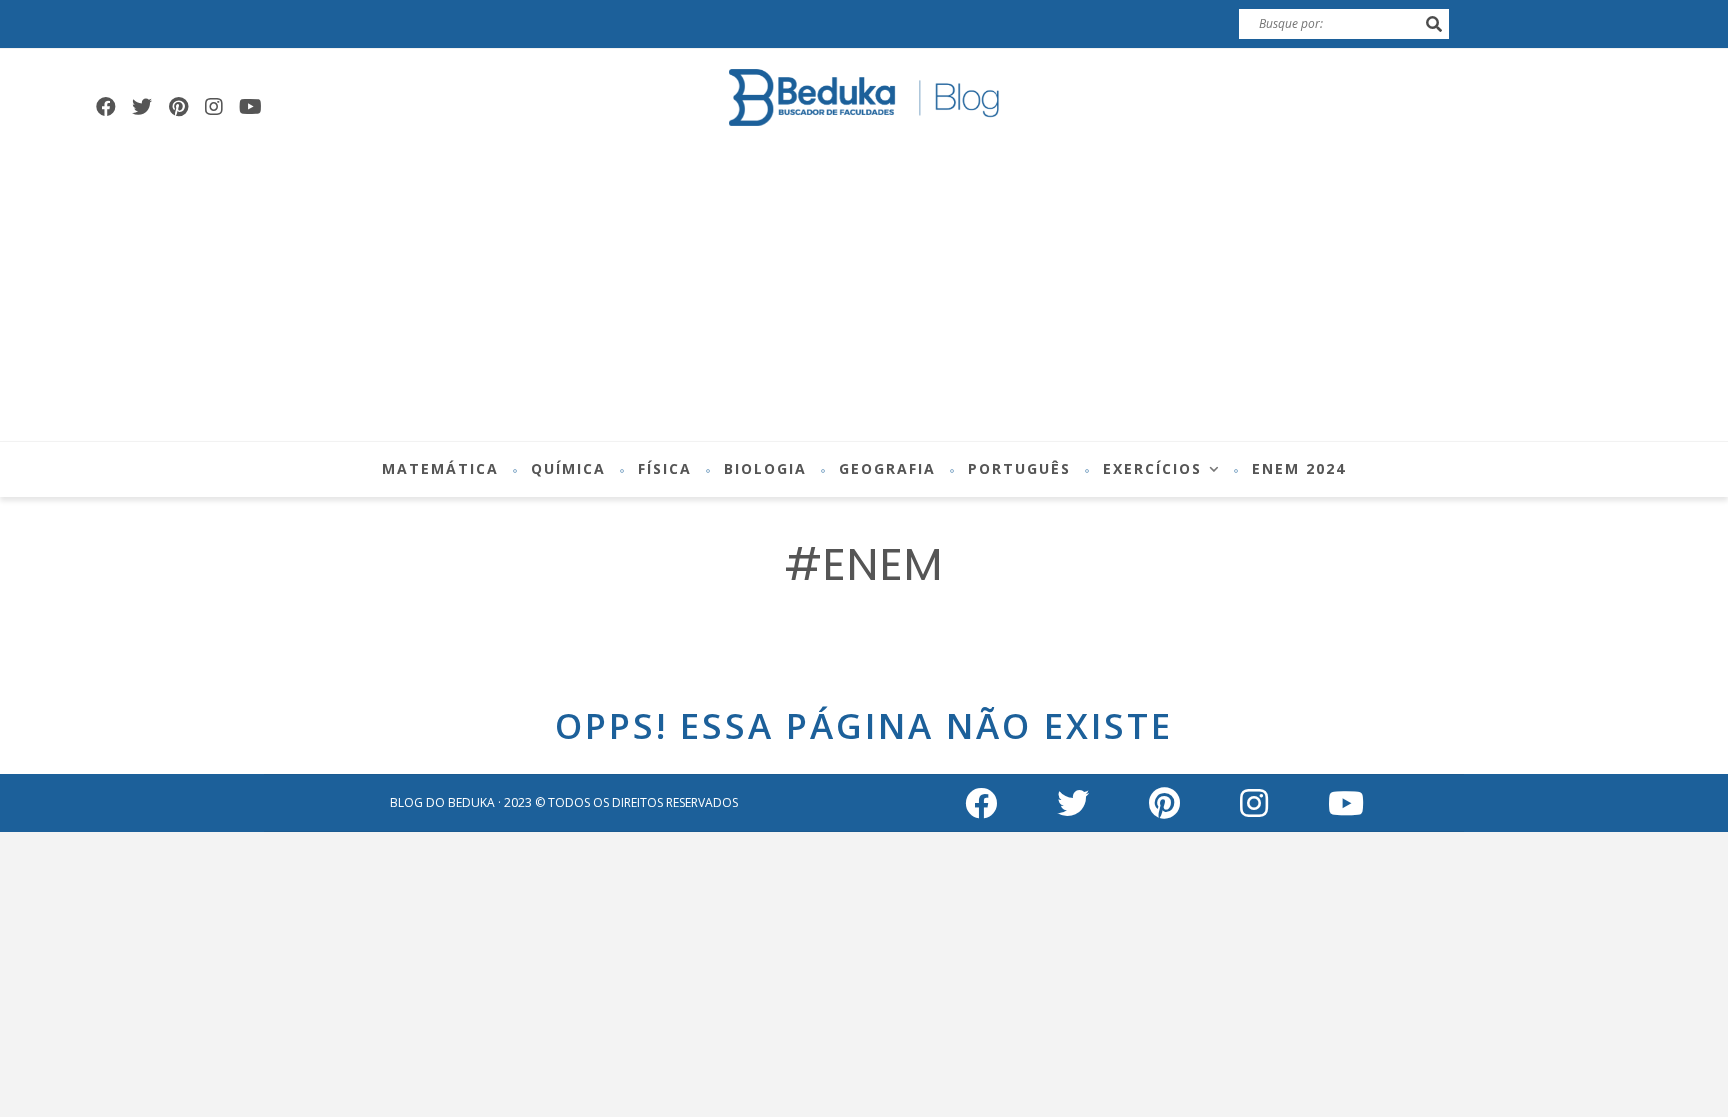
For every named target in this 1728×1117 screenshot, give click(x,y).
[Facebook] (106, 107)
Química (568, 468)
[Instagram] (214, 107)
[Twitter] (142, 107)
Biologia (765, 468)
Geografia (887, 468)
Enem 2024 (1299, 468)
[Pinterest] (178, 107)
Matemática (440, 468)
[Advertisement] (864, 291)
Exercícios (1152, 468)
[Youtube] (250, 107)
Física (665, 468)
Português (1019, 468)
